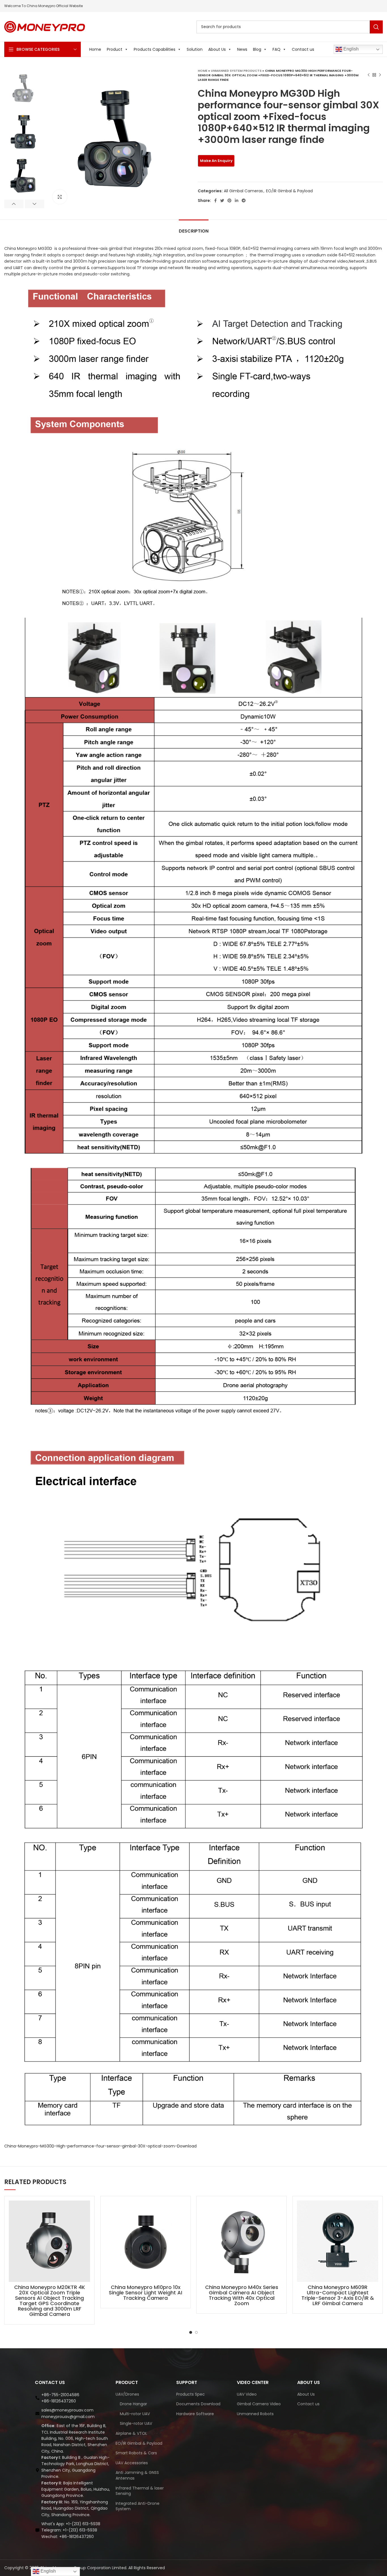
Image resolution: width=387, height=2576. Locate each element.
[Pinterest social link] (229, 201)
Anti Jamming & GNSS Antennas (137, 2475)
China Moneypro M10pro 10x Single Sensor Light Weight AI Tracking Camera (145, 2293)
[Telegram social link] (244, 201)
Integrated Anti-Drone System (138, 2506)
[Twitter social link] (222, 201)
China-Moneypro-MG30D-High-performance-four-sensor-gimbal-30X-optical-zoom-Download (100, 2146)
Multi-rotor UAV (135, 2414)
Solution (195, 49)
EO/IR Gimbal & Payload (289, 191)
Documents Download (198, 2404)
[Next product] (380, 75)
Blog (257, 49)
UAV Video (247, 2394)
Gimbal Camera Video (259, 2404)
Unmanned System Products (236, 71)
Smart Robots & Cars (136, 2453)
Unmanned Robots (255, 2414)
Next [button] (35, 204)
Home (95, 49)
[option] (24, 88)
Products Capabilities (155, 49)
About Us (217, 49)
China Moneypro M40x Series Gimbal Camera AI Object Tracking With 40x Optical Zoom (242, 2295)
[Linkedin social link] (237, 201)
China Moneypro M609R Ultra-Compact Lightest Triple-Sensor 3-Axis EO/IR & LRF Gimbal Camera (338, 2295)
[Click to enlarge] (60, 197)
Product (115, 49)
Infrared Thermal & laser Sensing (140, 2491)
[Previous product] (369, 75)
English (350, 49)
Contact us (303, 49)
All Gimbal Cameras (243, 191)
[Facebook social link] (215, 201)
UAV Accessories (132, 2463)
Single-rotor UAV (136, 2424)
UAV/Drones (127, 2394)
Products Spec (191, 2394)
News (242, 49)
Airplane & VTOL (131, 2433)
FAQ (277, 49)
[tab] (194, 228)
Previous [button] (14, 204)
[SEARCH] (376, 27)
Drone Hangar (133, 2404)
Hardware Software (195, 2414)
